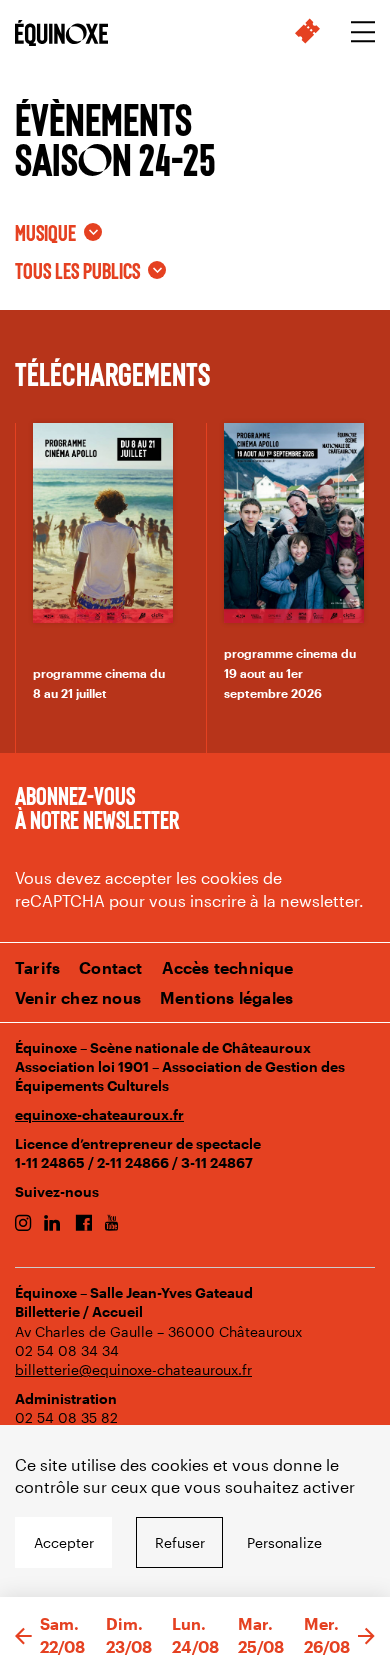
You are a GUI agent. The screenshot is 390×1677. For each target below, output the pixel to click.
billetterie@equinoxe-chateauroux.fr (133, 1369)
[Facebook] (83, 1224)
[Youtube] (111, 1224)
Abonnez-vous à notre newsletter (97, 807)
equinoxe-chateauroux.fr (99, 1114)
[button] (23, 1637)
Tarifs (37, 967)
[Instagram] (23, 1224)
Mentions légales (226, 997)
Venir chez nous (78, 997)
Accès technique (228, 967)
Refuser (180, 1542)
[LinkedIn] (52, 1224)
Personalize (284, 1542)
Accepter (64, 1542)
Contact (110, 967)
